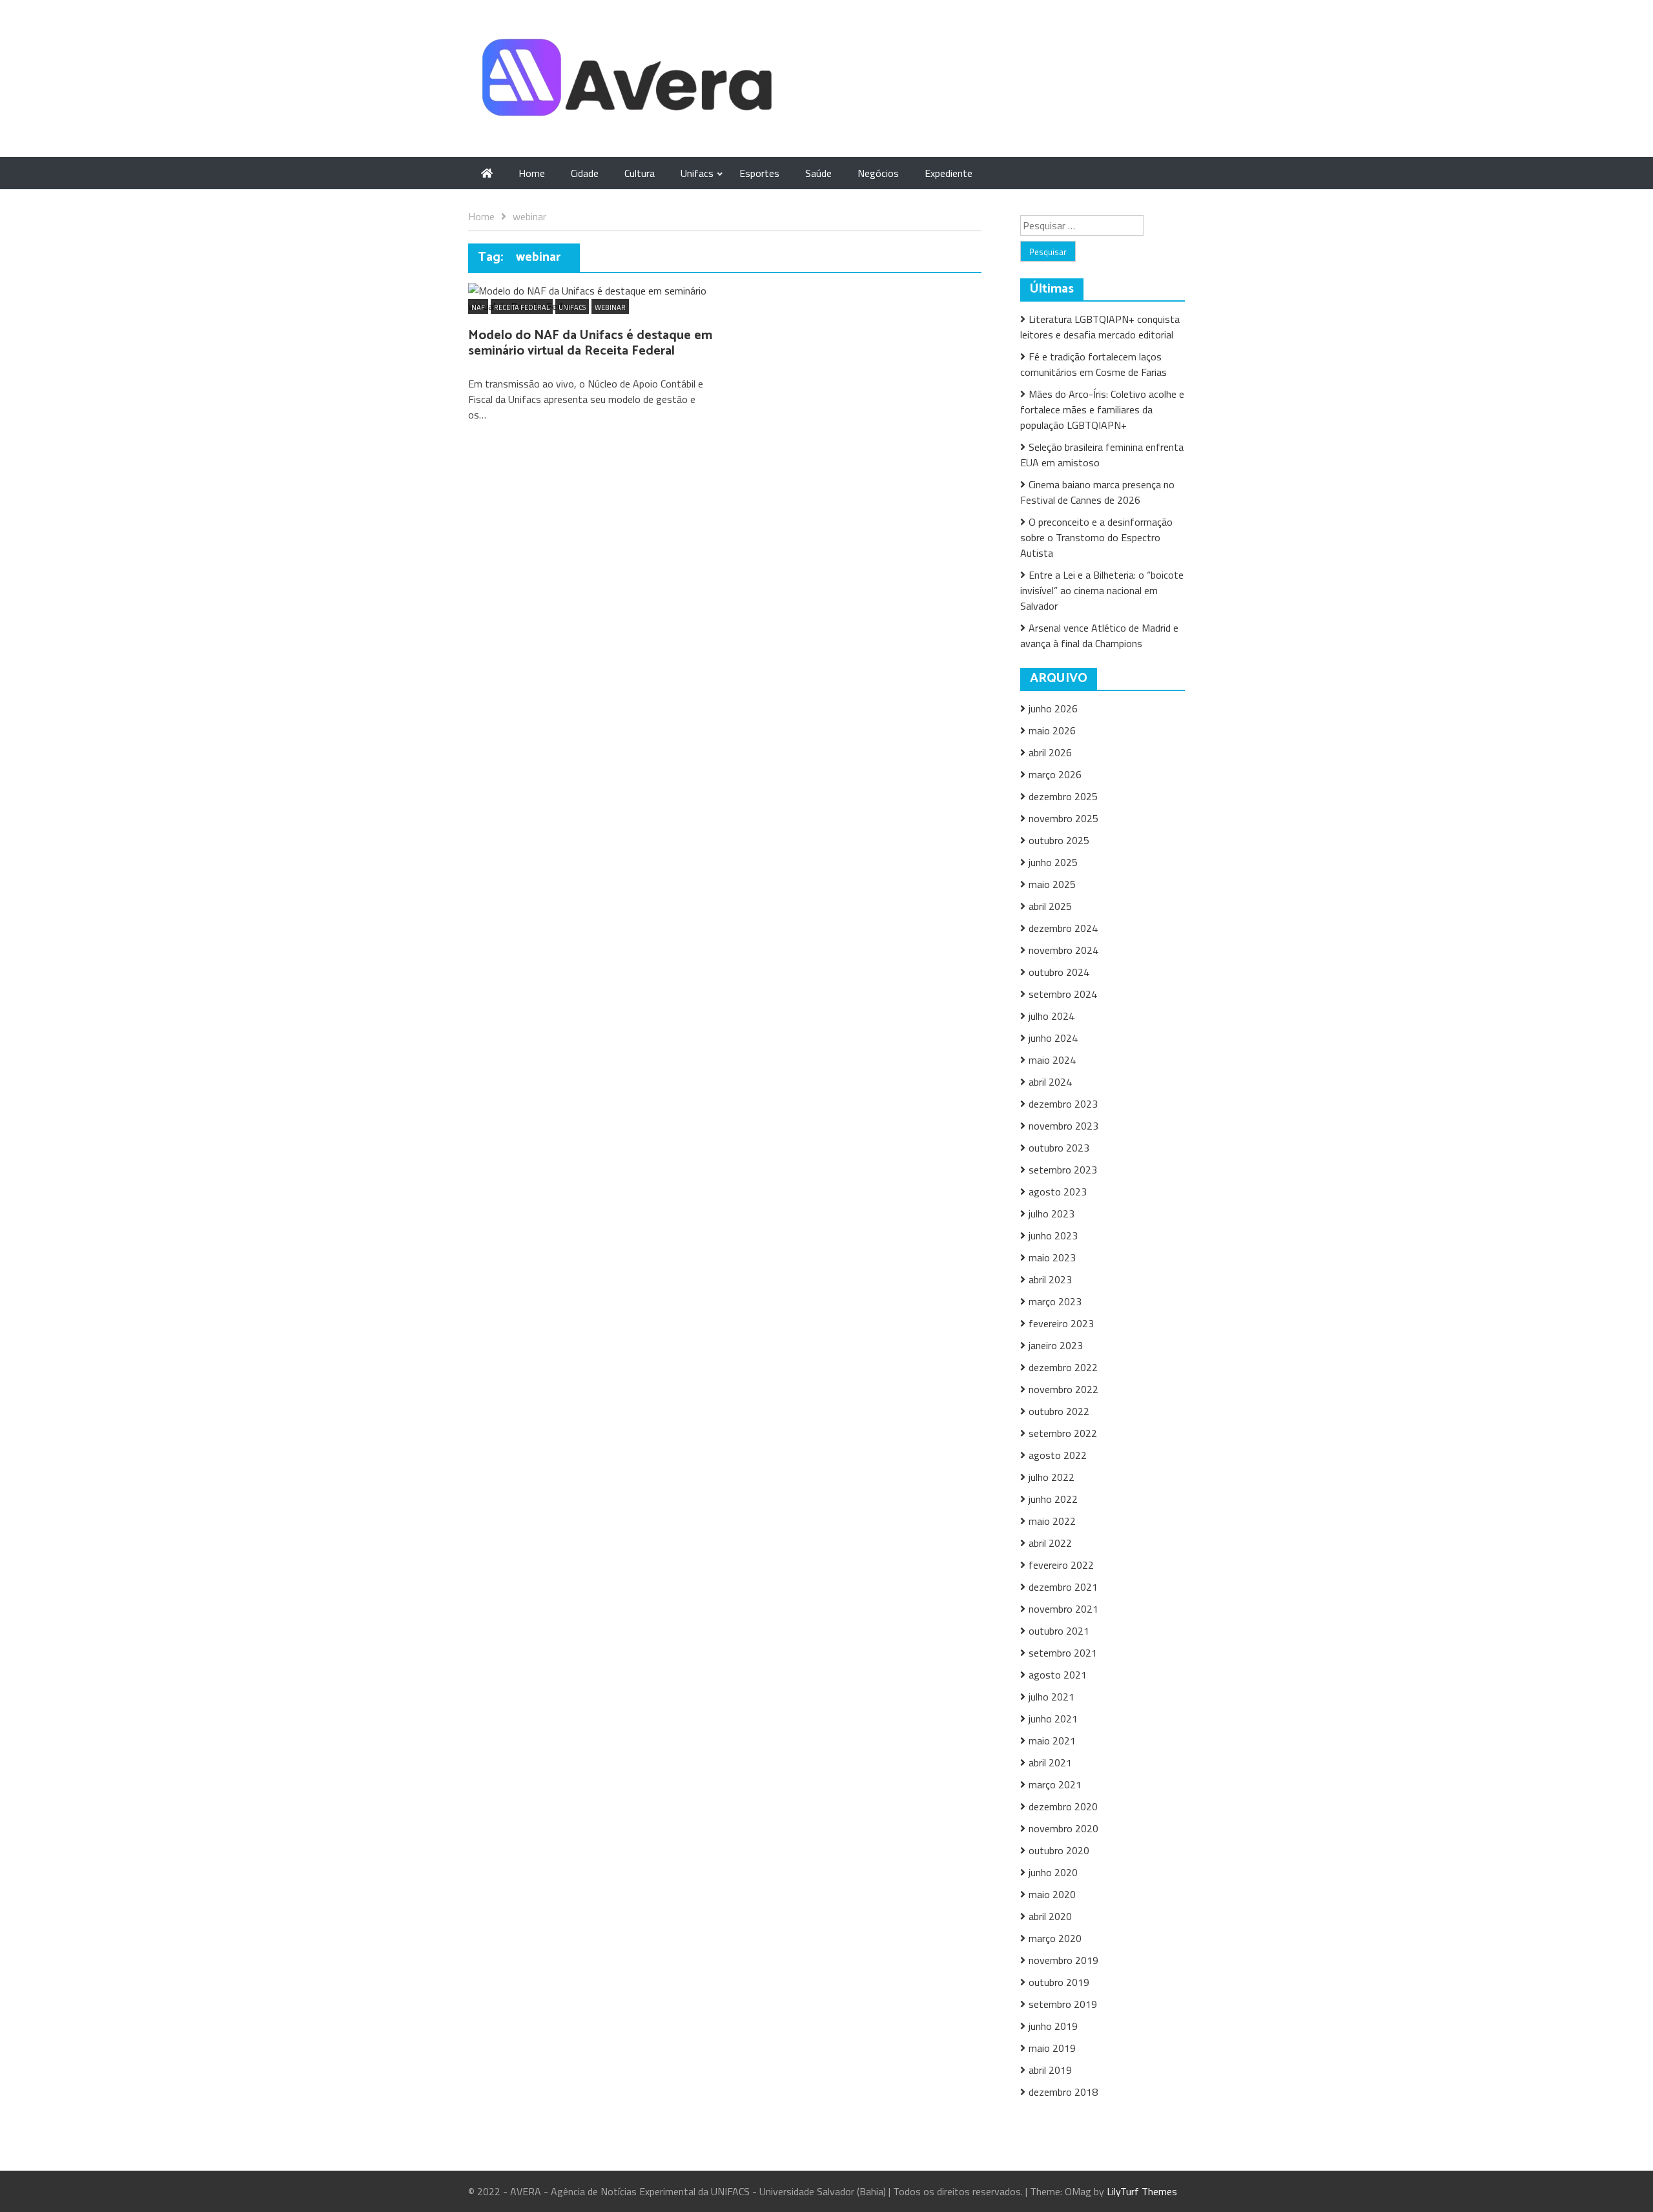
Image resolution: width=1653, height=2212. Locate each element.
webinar (610, 307)
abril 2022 (1050, 1543)
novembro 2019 (1063, 1960)
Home (532, 173)
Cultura (640, 173)
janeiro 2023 (1056, 1345)
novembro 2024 (1063, 950)
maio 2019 (1052, 2048)
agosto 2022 (1058, 1455)
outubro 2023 (1059, 1148)
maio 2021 (1052, 1741)
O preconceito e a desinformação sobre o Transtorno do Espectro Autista (1096, 537)
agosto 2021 (1058, 1675)
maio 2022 (1052, 1521)
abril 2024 (1050, 1082)
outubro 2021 (1059, 1631)
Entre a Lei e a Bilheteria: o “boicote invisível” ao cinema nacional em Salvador (1102, 590)
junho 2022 (1053, 1499)
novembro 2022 (1063, 1389)
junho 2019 (1053, 2026)
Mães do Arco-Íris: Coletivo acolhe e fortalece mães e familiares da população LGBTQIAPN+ (1102, 409)
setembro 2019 (1063, 2004)
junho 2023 (1053, 1235)
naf (478, 307)
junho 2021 (1053, 1719)
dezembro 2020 (1063, 1806)
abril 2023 (1050, 1279)
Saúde (818, 173)
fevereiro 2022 (1061, 1565)
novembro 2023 (1063, 1126)
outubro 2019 (1059, 1982)
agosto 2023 (1058, 1192)
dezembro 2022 (1063, 1367)
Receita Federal (522, 307)
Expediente (949, 173)
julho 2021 (1052, 1697)
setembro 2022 (1063, 1433)
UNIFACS (572, 307)
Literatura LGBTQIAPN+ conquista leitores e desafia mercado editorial (1100, 327)
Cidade (585, 173)
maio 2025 (1052, 884)
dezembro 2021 (1063, 1587)
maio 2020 (1052, 1894)
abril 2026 (1050, 752)
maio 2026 (1052, 730)
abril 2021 (1050, 1762)
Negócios (878, 173)
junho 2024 (1053, 1038)
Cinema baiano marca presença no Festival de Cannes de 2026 (1097, 492)
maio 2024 (1052, 1060)
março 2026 (1055, 774)
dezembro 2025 (1063, 796)
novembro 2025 (1063, 818)
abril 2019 (1050, 2070)
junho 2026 (1053, 708)
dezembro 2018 (1063, 2092)
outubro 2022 (1059, 1411)
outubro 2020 (1059, 1850)
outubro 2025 (1059, 840)
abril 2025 (1050, 906)
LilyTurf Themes (1142, 2191)
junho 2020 (1053, 1872)
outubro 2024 (1059, 972)
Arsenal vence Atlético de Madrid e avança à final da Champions (1099, 636)
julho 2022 (1052, 1477)
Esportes (759, 173)
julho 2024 (1052, 1016)
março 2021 (1055, 1784)
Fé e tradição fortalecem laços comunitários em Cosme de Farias (1093, 364)
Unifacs (697, 173)
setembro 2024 (1063, 994)
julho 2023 (1052, 1214)
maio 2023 (1052, 1257)
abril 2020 (1050, 1916)
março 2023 (1055, 1301)
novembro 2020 (1063, 1828)
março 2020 (1055, 1938)
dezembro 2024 (1063, 928)
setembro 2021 (1063, 1653)
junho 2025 (1053, 862)
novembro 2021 (1063, 1609)
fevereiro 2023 (1061, 1323)
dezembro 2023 (1063, 1104)
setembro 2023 (1063, 1170)
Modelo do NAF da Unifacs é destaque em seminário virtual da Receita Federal (590, 343)
